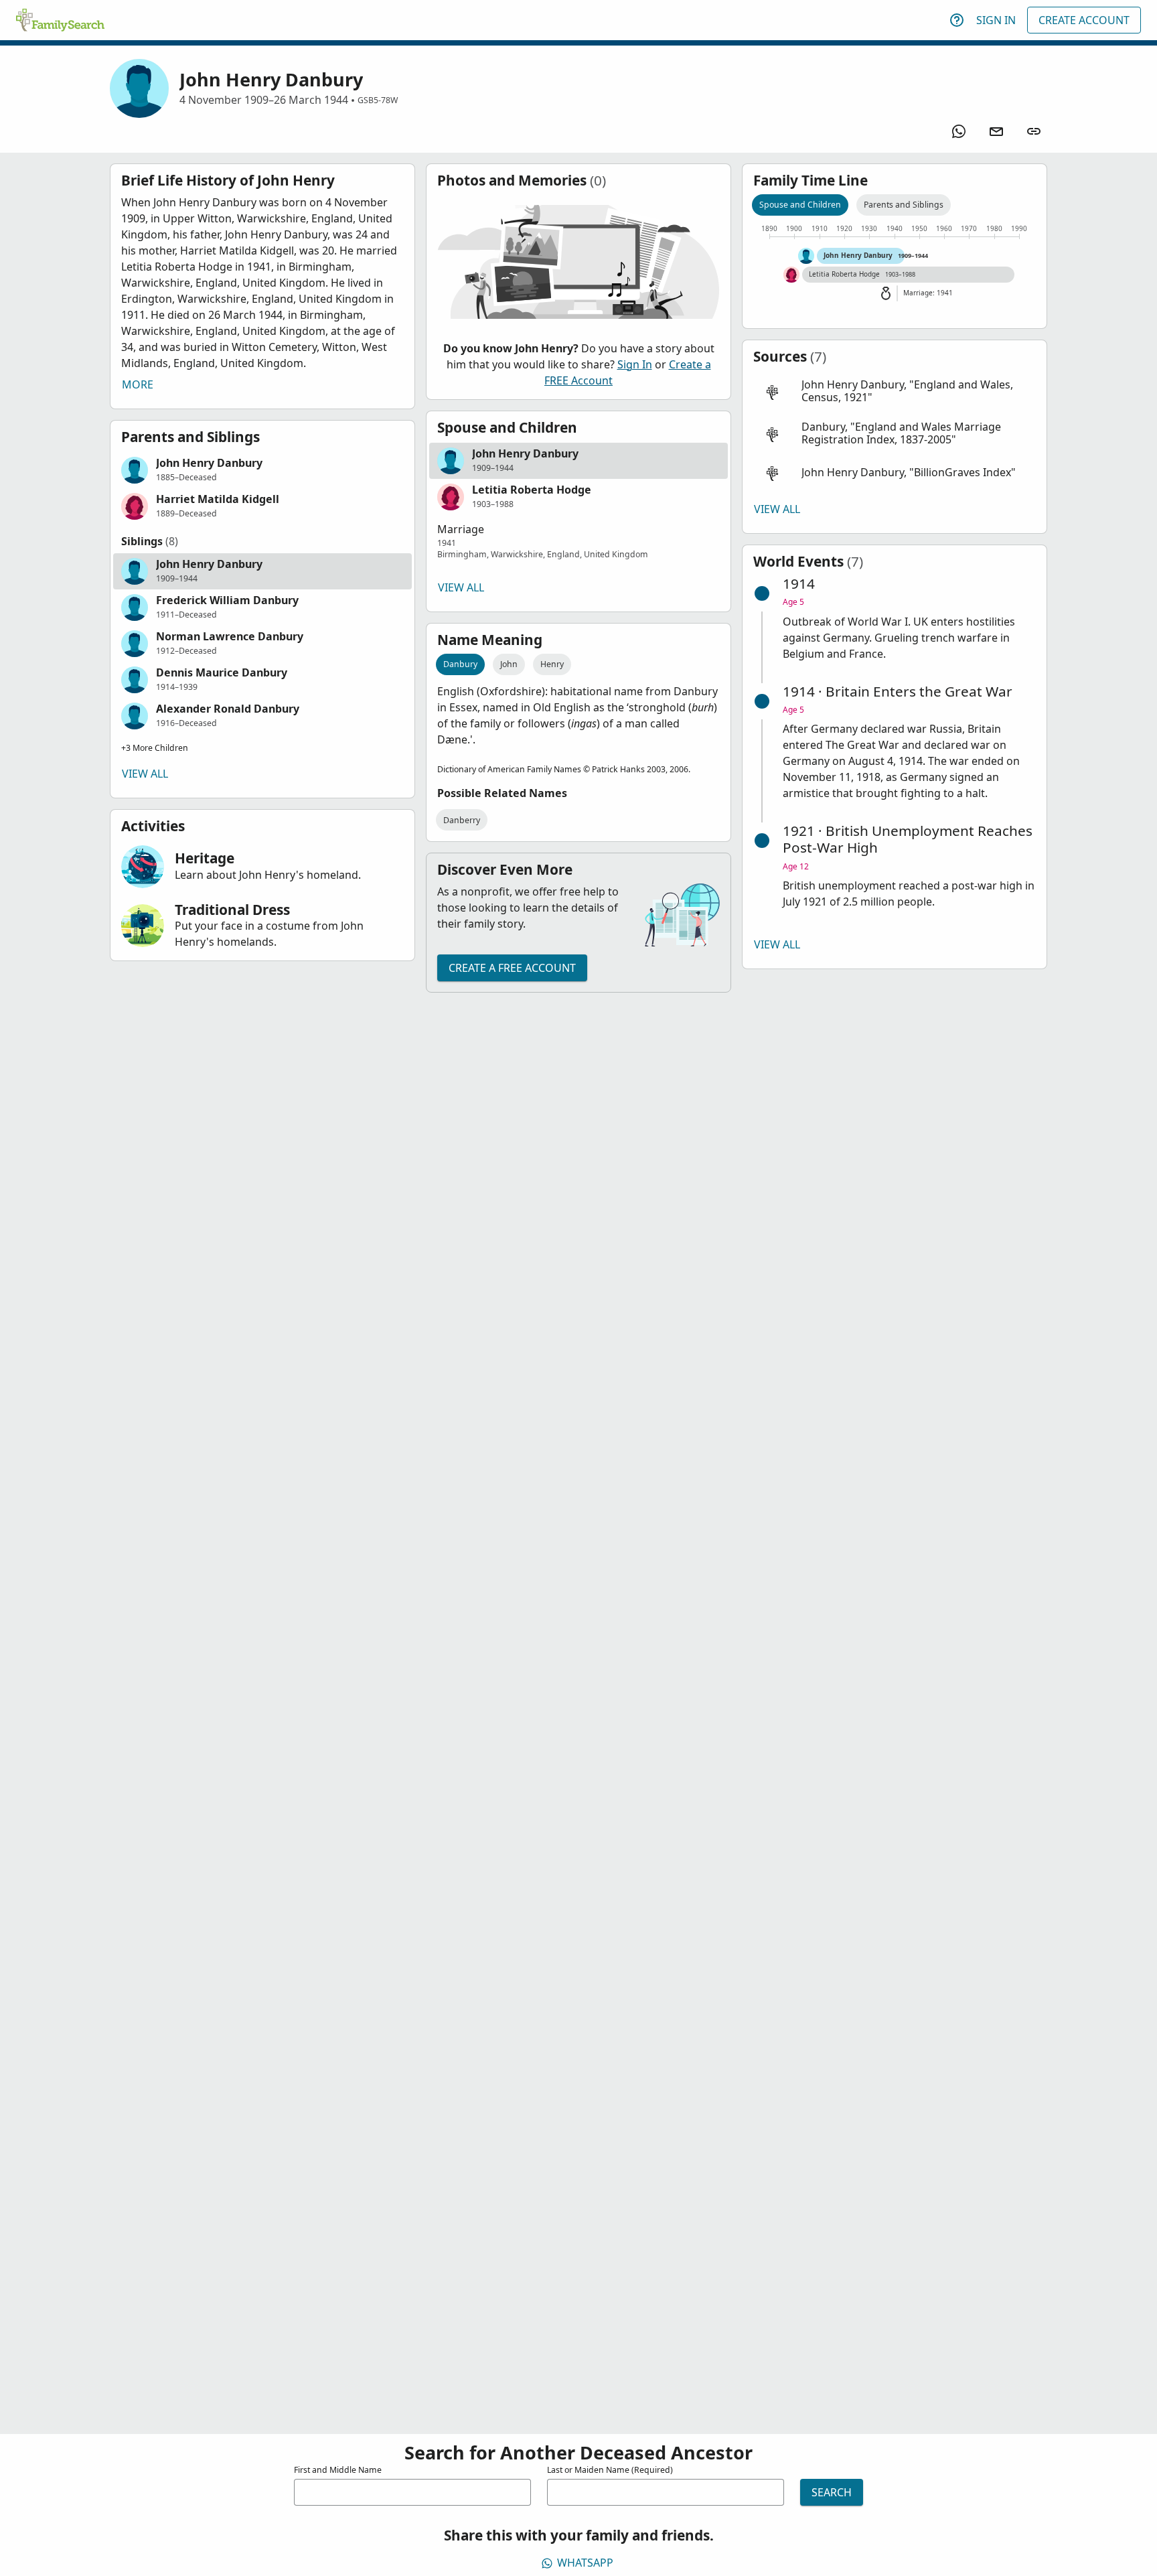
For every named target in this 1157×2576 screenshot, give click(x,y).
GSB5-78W (378, 100)
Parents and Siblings (904, 205)
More (138, 384)
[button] (262, 470)
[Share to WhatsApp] (959, 131)
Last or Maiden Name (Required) (610, 2470)
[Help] (957, 20)
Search (832, 2492)
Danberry (462, 820)
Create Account (1084, 20)
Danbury (460, 664)
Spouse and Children (800, 205)
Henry (552, 664)
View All (145, 774)
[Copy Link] (1034, 131)
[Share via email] (996, 131)
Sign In (996, 20)
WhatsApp (585, 2563)
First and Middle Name (338, 2470)
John (509, 664)
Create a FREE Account (512, 968)
